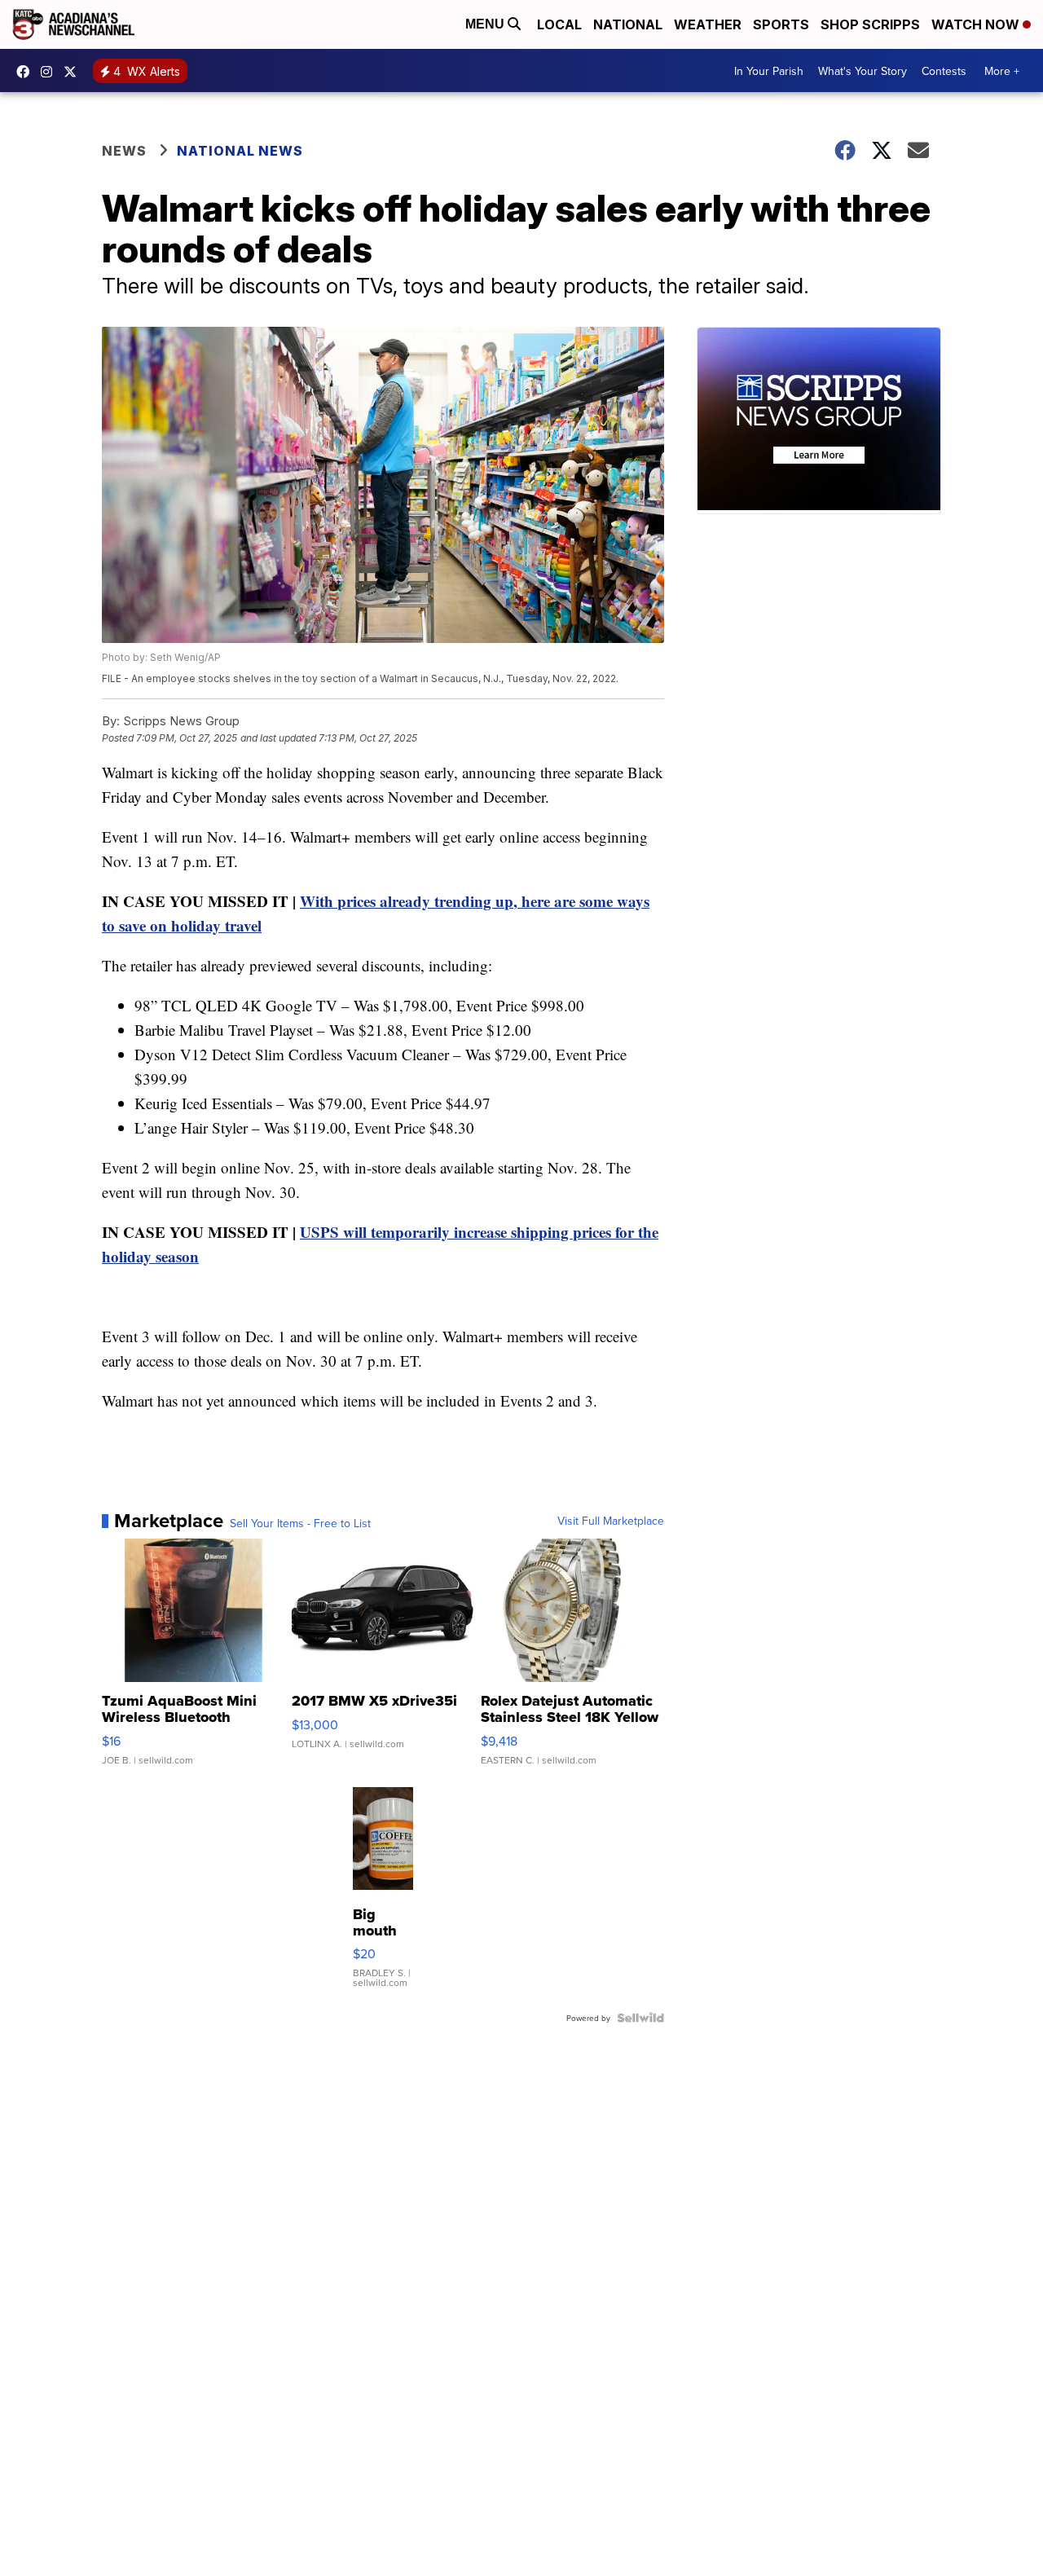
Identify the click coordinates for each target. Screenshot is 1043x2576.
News (124, 151)
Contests (944, 71)
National (628, 24)
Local (559, 24)
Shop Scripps (870, 24)
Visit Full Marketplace (611, 1521)
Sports (781, 24)
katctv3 (27, 72)
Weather (708, 24)
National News (240, 151)
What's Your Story (863, 71)
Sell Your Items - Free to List (300, 1523)
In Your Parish (769, 71)
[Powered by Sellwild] (640, 2018)
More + (1002, 71)
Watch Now (977, 24)
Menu (486, 24)
